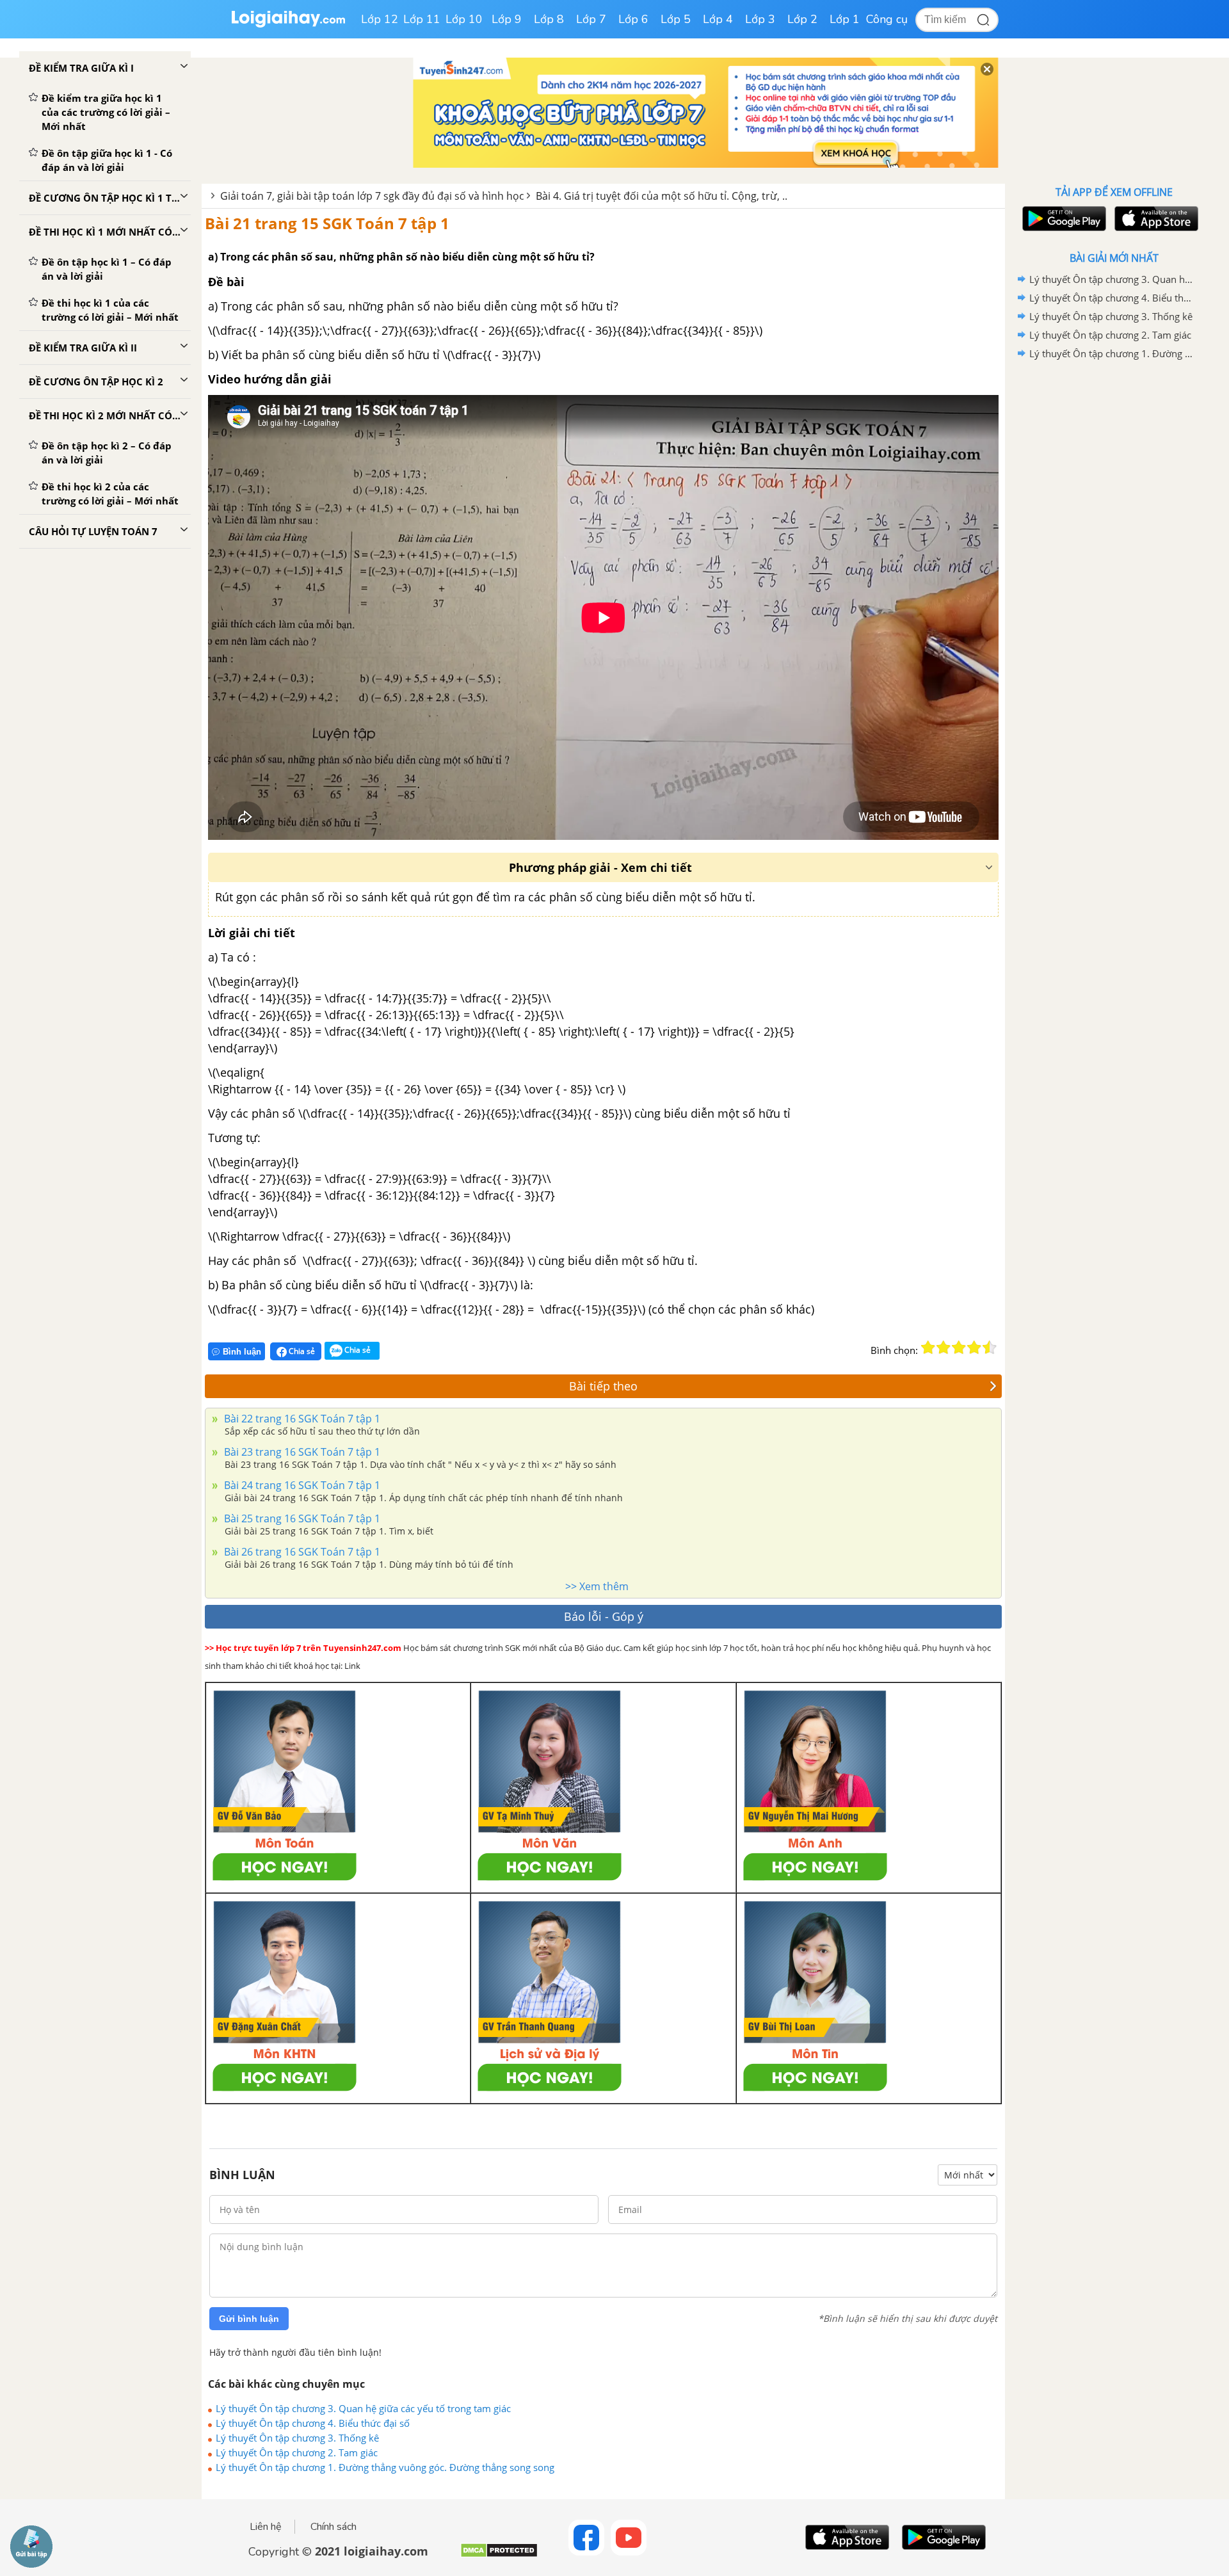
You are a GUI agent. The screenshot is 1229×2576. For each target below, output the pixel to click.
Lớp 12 (380, 19)
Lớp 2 (802, 19)
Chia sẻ (301, 1351)
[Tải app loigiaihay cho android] (1063, 219)
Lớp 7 (591, 19)
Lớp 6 (633, 19)
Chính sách (333, 2527)
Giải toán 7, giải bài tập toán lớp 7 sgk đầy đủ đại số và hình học (372, 196)
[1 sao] (928, 1348)
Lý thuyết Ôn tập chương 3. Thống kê (297, 2438)
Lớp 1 (845, 19)
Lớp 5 (676, 19)
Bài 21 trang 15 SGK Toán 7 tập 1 (327, 223)
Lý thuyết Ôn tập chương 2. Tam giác (297, 2452)
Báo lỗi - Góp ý (604, 1616)
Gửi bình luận (249, 2319)
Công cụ (887, 19)
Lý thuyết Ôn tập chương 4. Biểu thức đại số (313, 2423)
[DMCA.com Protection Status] (499, 2555)
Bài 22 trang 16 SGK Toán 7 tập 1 (301, 1419)
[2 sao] (944, 1348)
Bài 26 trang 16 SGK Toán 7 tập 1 (301, 1552)
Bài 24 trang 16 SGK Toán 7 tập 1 (301, 1485)
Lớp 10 (464, 19)
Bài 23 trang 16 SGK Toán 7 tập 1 (301, 1452)
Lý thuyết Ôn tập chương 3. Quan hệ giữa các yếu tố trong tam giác (363, 2408)
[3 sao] (959, 1348)
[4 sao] (974, 1348)
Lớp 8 (549, 19)
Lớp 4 (718, 19)
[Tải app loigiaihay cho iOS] (1155, 219)
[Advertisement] (1114, 567)
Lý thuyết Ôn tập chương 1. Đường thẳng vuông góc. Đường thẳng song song (385, 2467)
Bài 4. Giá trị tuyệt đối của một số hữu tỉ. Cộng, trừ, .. (662, 196)
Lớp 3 (760, 19)
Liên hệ (266, 2527)
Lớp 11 (422, 19)
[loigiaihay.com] (288, 25)
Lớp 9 (507, 19)
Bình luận (242, 1352)
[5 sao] (990, 1348)
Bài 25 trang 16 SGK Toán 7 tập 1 (301, 1518)
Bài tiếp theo (603, 1386)
